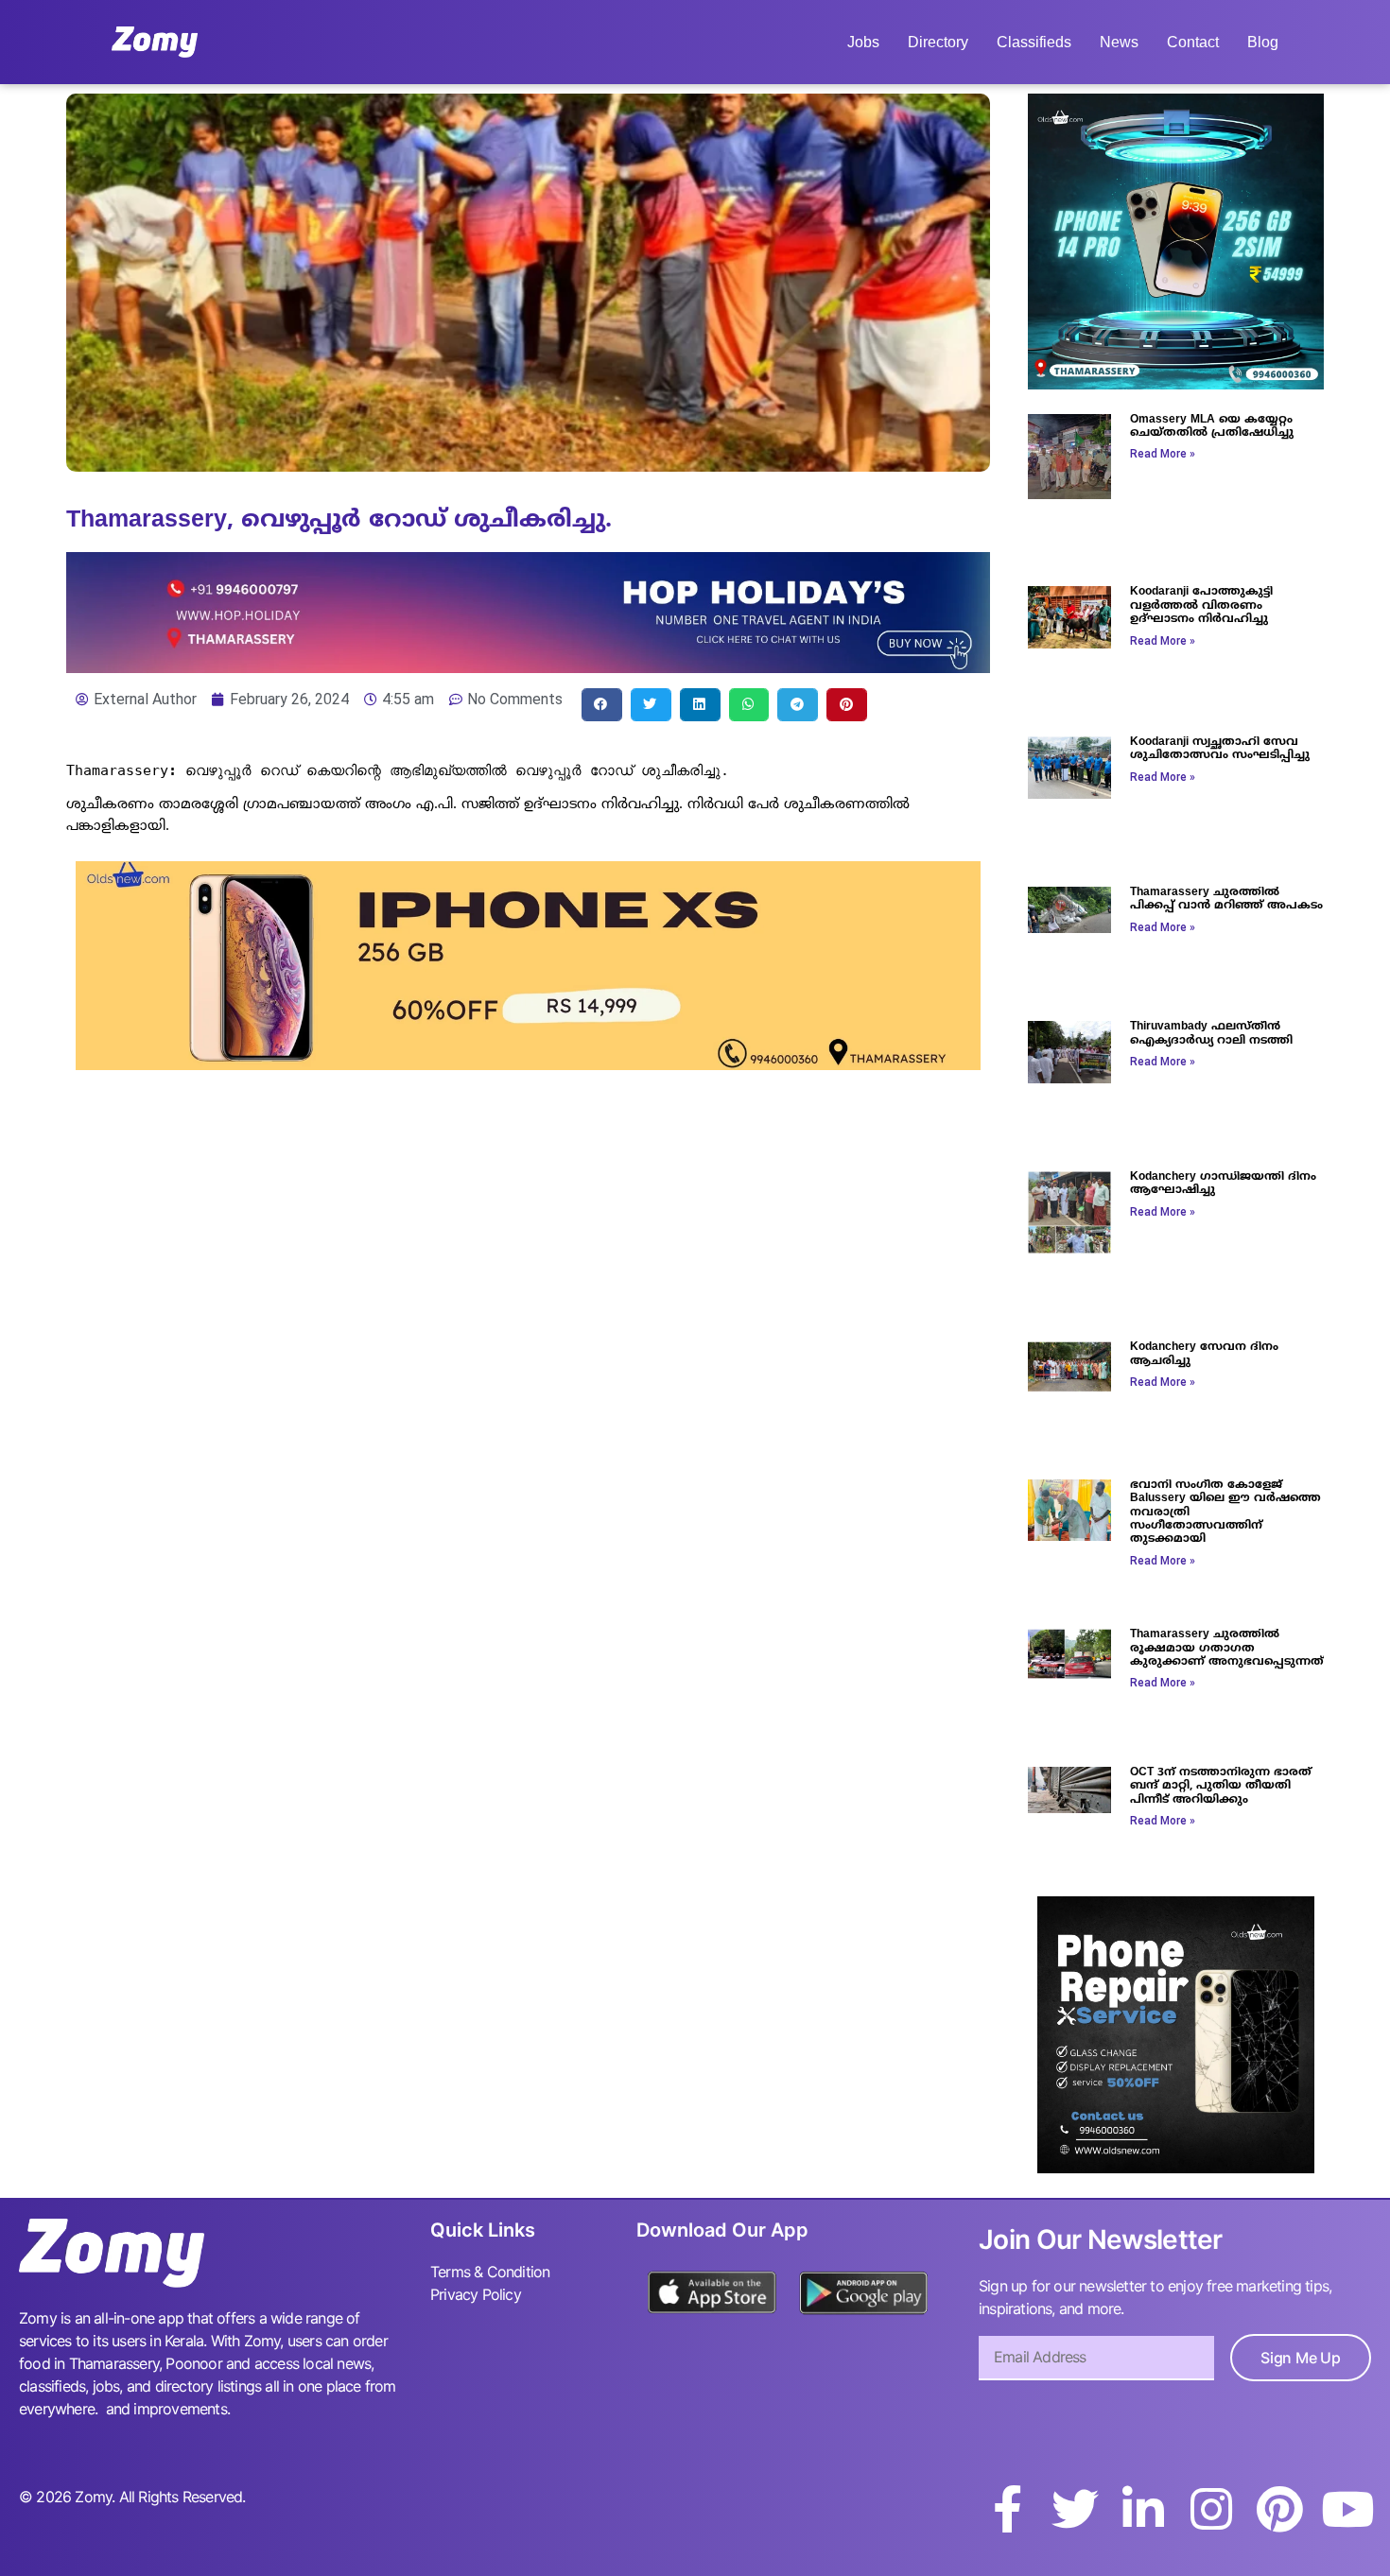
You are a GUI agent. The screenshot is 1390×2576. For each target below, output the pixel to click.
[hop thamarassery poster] (528, 667)
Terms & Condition (490, 2272)
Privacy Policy (476, 2294)
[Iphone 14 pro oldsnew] (1176, 384)
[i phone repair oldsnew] (1176, 2168)
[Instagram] (1211, 2509)
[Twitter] (1075, 2509)
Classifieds (1034, 42)
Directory (938, 42)
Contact (1193, 42)
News (1119, 42)
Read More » (1163, 454)
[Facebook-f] (1007, 2509)
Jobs (863, 42)
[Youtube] (1347, 2509)
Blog (1263, 42)
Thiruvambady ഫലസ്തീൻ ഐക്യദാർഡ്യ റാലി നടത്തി (1211, 1034)
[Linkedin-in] (1143, 2509)
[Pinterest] (1279, 2509)
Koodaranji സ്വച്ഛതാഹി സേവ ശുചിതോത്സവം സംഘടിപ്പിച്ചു (1220, 749)
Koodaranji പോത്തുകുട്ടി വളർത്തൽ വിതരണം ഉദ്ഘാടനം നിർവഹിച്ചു (1201, 606)
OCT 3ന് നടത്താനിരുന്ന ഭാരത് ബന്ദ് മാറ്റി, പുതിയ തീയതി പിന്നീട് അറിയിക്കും (1221, 1787)
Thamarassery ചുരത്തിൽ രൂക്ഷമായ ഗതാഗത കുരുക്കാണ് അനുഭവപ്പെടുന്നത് (1227, 1649)
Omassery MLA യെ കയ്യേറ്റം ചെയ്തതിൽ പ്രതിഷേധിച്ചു (1212, 427)
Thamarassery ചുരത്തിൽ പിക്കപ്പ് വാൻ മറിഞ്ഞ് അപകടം (1226, 899)
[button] (602, 705)
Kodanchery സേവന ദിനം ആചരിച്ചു (1204, 1354)
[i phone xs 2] (528, 1064)
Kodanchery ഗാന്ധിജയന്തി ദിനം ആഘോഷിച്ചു (1223, 1184)
